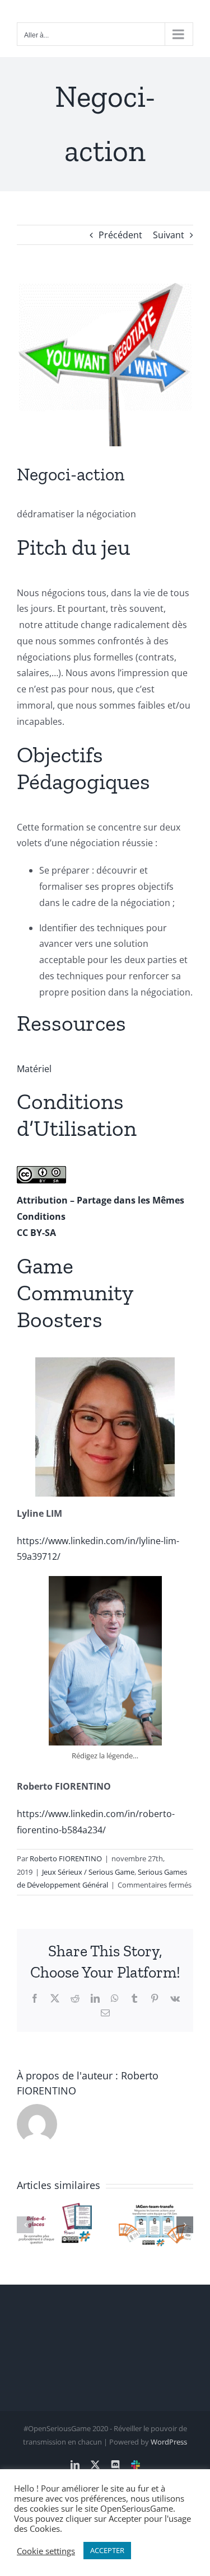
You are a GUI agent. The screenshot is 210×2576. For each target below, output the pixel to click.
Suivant (169, 235)
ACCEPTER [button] (107, 2550)
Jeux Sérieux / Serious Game (88, 1872)
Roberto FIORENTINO (66, 1858)
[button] (25, 2225)
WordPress (169, 2442)
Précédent (120, 235)
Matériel (34, 1069)
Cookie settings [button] (46, 2551)
